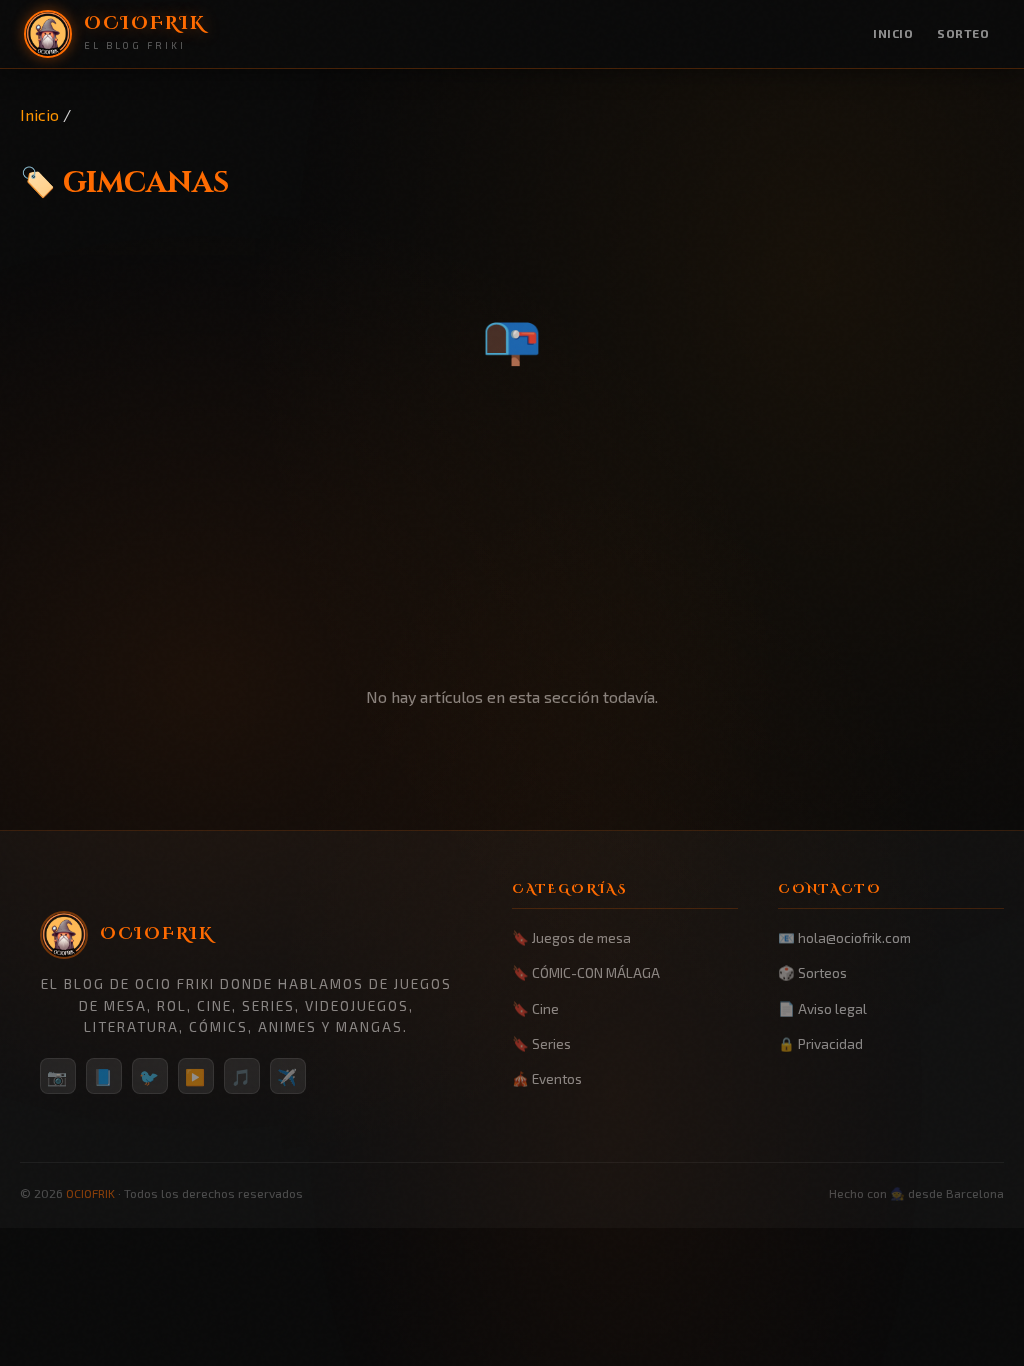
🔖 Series (541, 1043)
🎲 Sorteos (812, 972)
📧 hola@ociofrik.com (844, 937)
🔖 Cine (535, 1008)
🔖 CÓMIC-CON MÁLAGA (586, 972)
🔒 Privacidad (820, 1043)
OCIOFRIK (90, 1193)
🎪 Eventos (547, 1078)
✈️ (288, 1076)
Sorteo (963, 33)
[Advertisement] (512, 531)
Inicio (893, 33)
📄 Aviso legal (822, 1008)
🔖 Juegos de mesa (571, 937)
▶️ (196, 1076)
